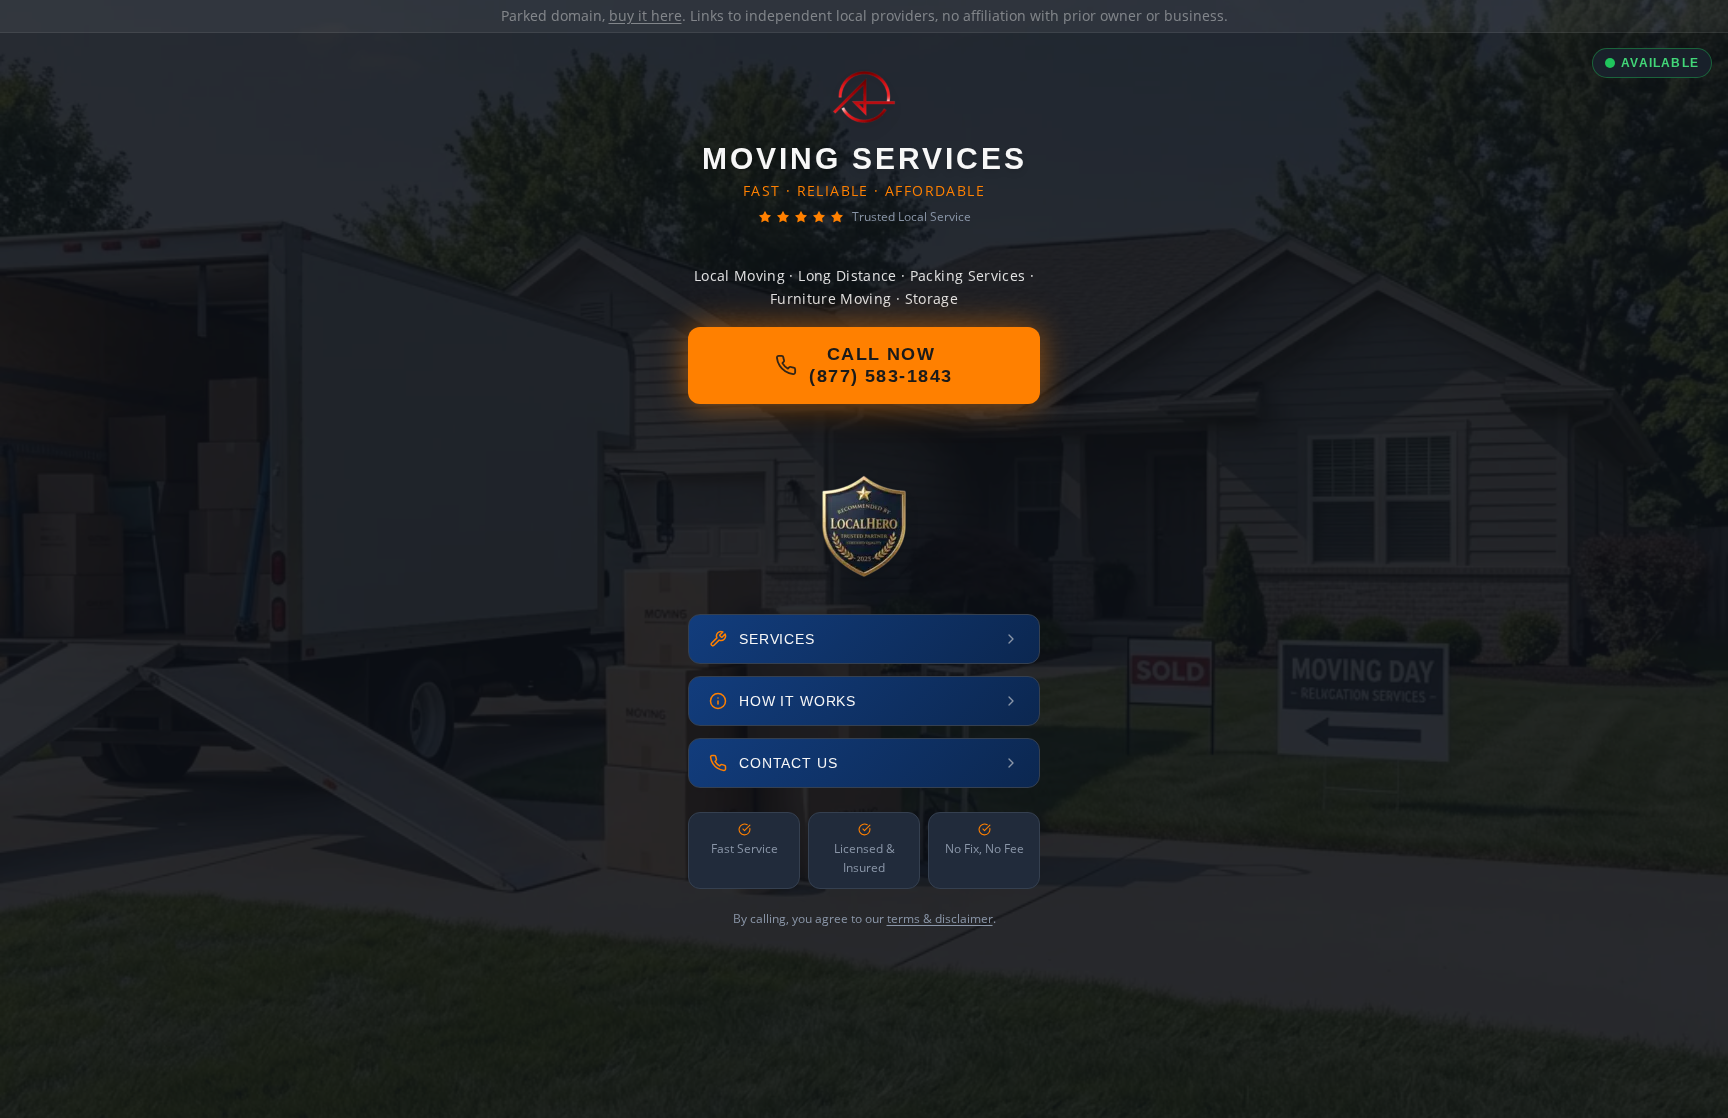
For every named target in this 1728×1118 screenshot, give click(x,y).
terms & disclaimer (940, 918)
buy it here (645, 15)
